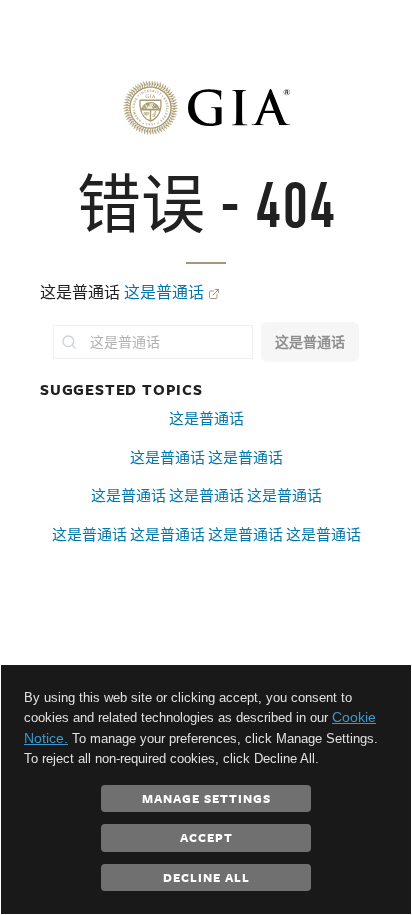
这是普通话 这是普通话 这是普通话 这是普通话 (206, 534)
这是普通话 (164, 292)
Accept (206, 837)
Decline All (206, 877)
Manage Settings (206, 798)
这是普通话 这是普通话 (206, 457)
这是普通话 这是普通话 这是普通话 (206, 495)
